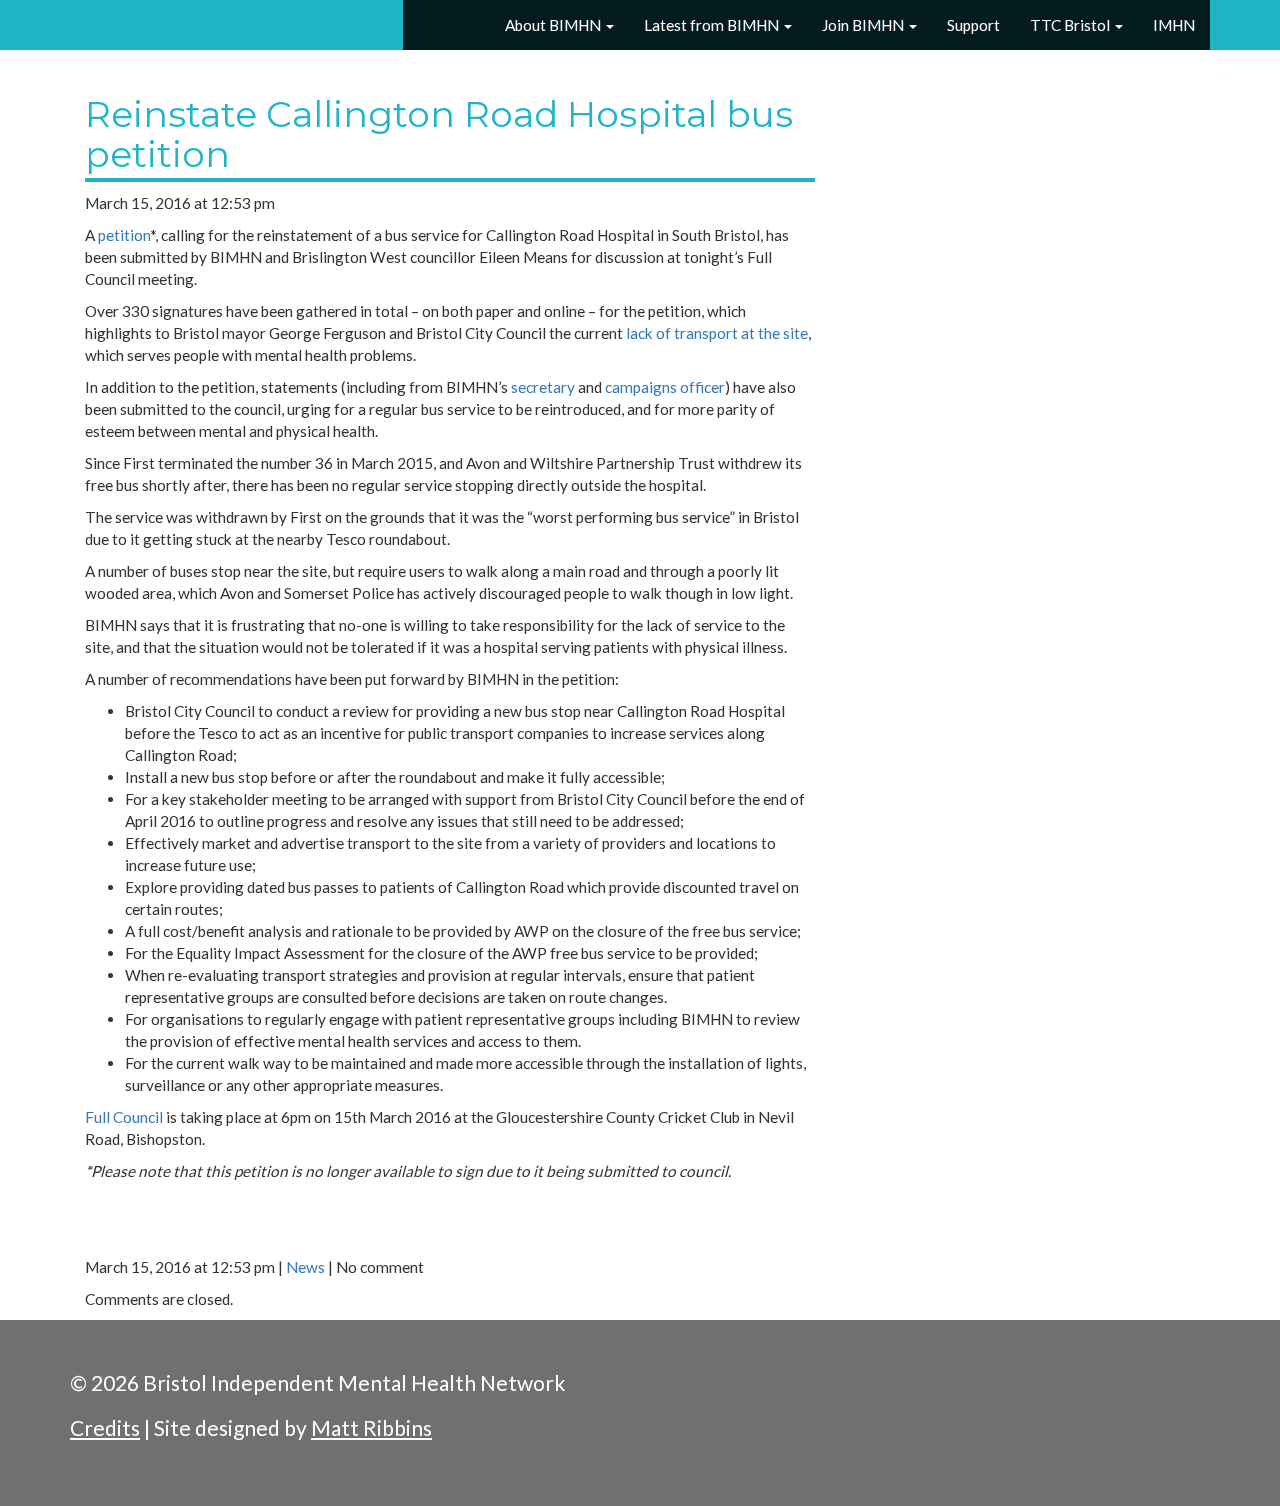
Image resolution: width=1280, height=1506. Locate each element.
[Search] (466, 26)
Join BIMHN (864, 25)
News (305, 1267)
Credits (105, 1427)
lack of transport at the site (717, 333)
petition (124, 235)
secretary (543, 387)
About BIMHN (553, 25)
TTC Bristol (1071, 25)
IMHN (1174, 25)
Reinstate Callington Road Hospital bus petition (439, 134)
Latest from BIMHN (713, 25)
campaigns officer (665, 387)
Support (973, 25)
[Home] (424, 26)
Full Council (124, 1117)
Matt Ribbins (371, 1427)
